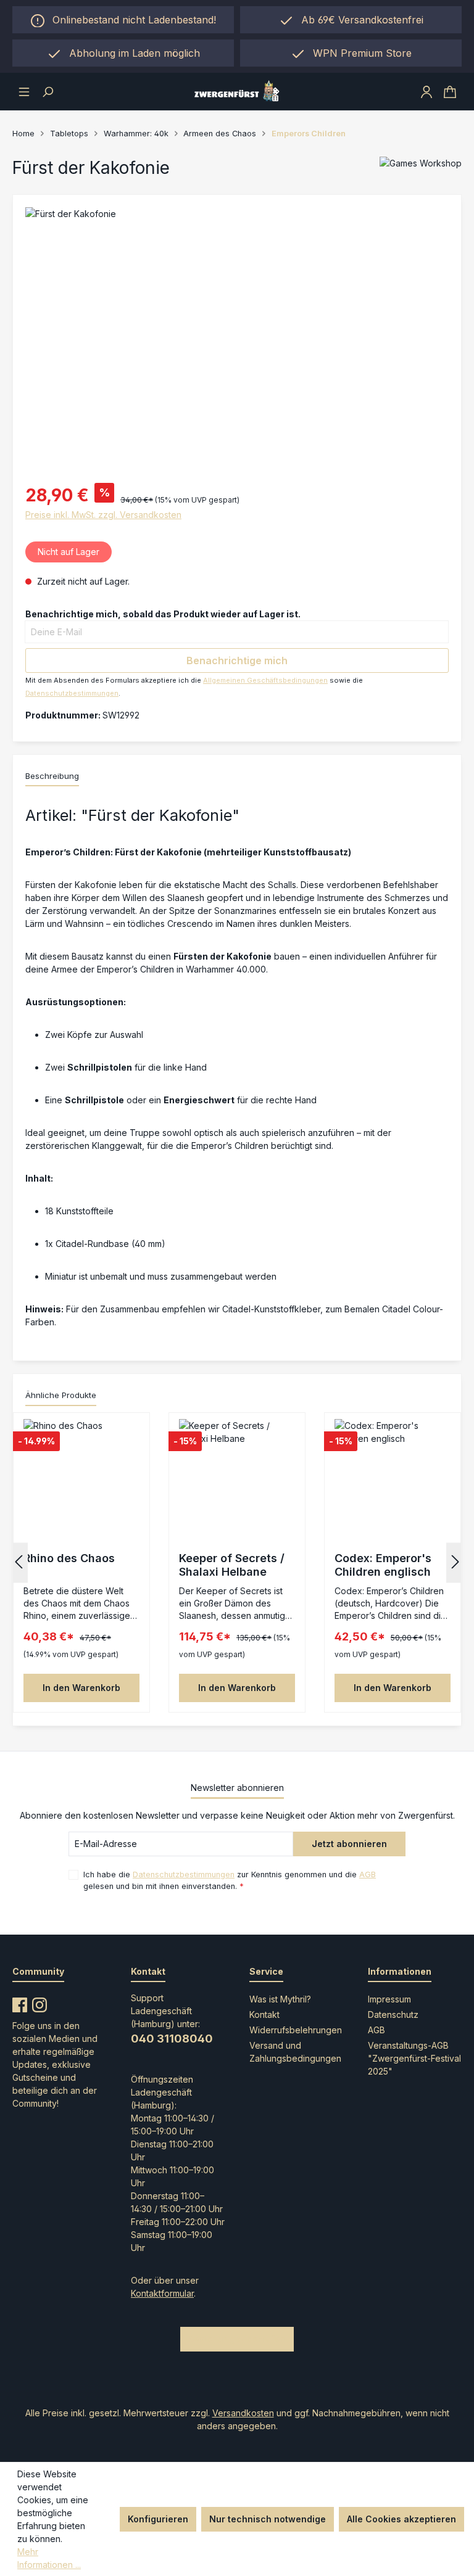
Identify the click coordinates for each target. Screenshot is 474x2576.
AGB (368, 1874)
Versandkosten (243, 2413)
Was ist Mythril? (280, 1999)
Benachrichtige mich (237, 660)
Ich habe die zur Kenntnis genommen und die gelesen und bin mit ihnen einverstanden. (230, 1880)
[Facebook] (20, 2002)
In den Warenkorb (81, 1688)
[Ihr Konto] (426, 91)
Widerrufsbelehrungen (296, 2030)
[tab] (52, 777)
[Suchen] (48, 91)
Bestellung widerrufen (237, 2339)
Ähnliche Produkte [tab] (61, 1395)
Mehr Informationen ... (49, 2558)
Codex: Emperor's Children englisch (383, 1565)
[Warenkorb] (450, 91)
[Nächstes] (455, 1562)
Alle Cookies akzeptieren (401, 2519)
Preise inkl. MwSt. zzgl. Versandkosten (103, 515)
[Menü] (24, 91)
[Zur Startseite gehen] (237, 92)
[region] (123, 53)
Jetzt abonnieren (349, 1844)
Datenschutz (393, 2014)
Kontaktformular (162, 2293)
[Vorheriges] (19, 1562)
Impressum (389, 1999)
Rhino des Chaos (69, 1558)
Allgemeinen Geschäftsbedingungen (265, 680)
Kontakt (264, 2014)
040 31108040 (172, 2039)
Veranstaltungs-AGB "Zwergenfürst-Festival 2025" (414, 2058)
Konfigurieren (158, 2519)
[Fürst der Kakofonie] (237, 340)
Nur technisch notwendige (268, 2519)
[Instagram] (39, 2002)
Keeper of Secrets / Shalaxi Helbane (232, 1565)
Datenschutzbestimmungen (72, 693)
